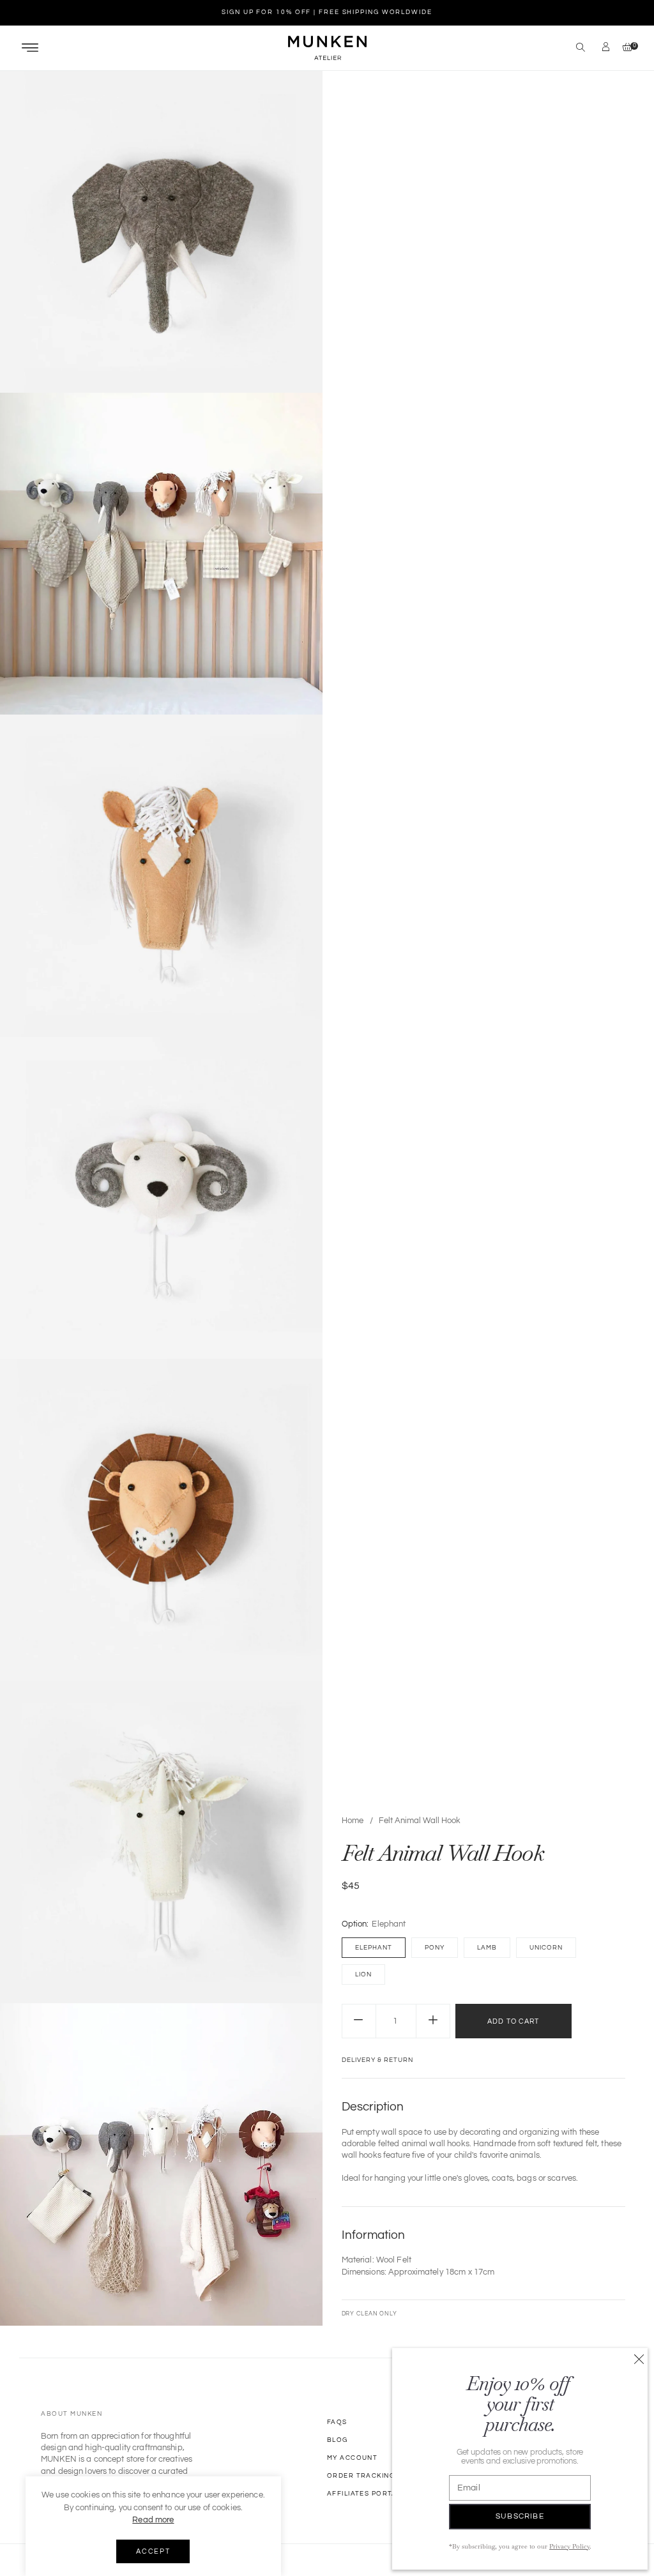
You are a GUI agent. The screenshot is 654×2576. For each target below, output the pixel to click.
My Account (352, 2458)
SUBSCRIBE (520, 2516)
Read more (153, 2520)
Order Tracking (361, 2476)
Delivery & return (377, 2060)
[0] (624, 48)
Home (353, 1821)
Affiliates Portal (364, 2494)
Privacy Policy (569, 2546)
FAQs (337, 2422)
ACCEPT (153, 2551)
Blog (338, 2440)
